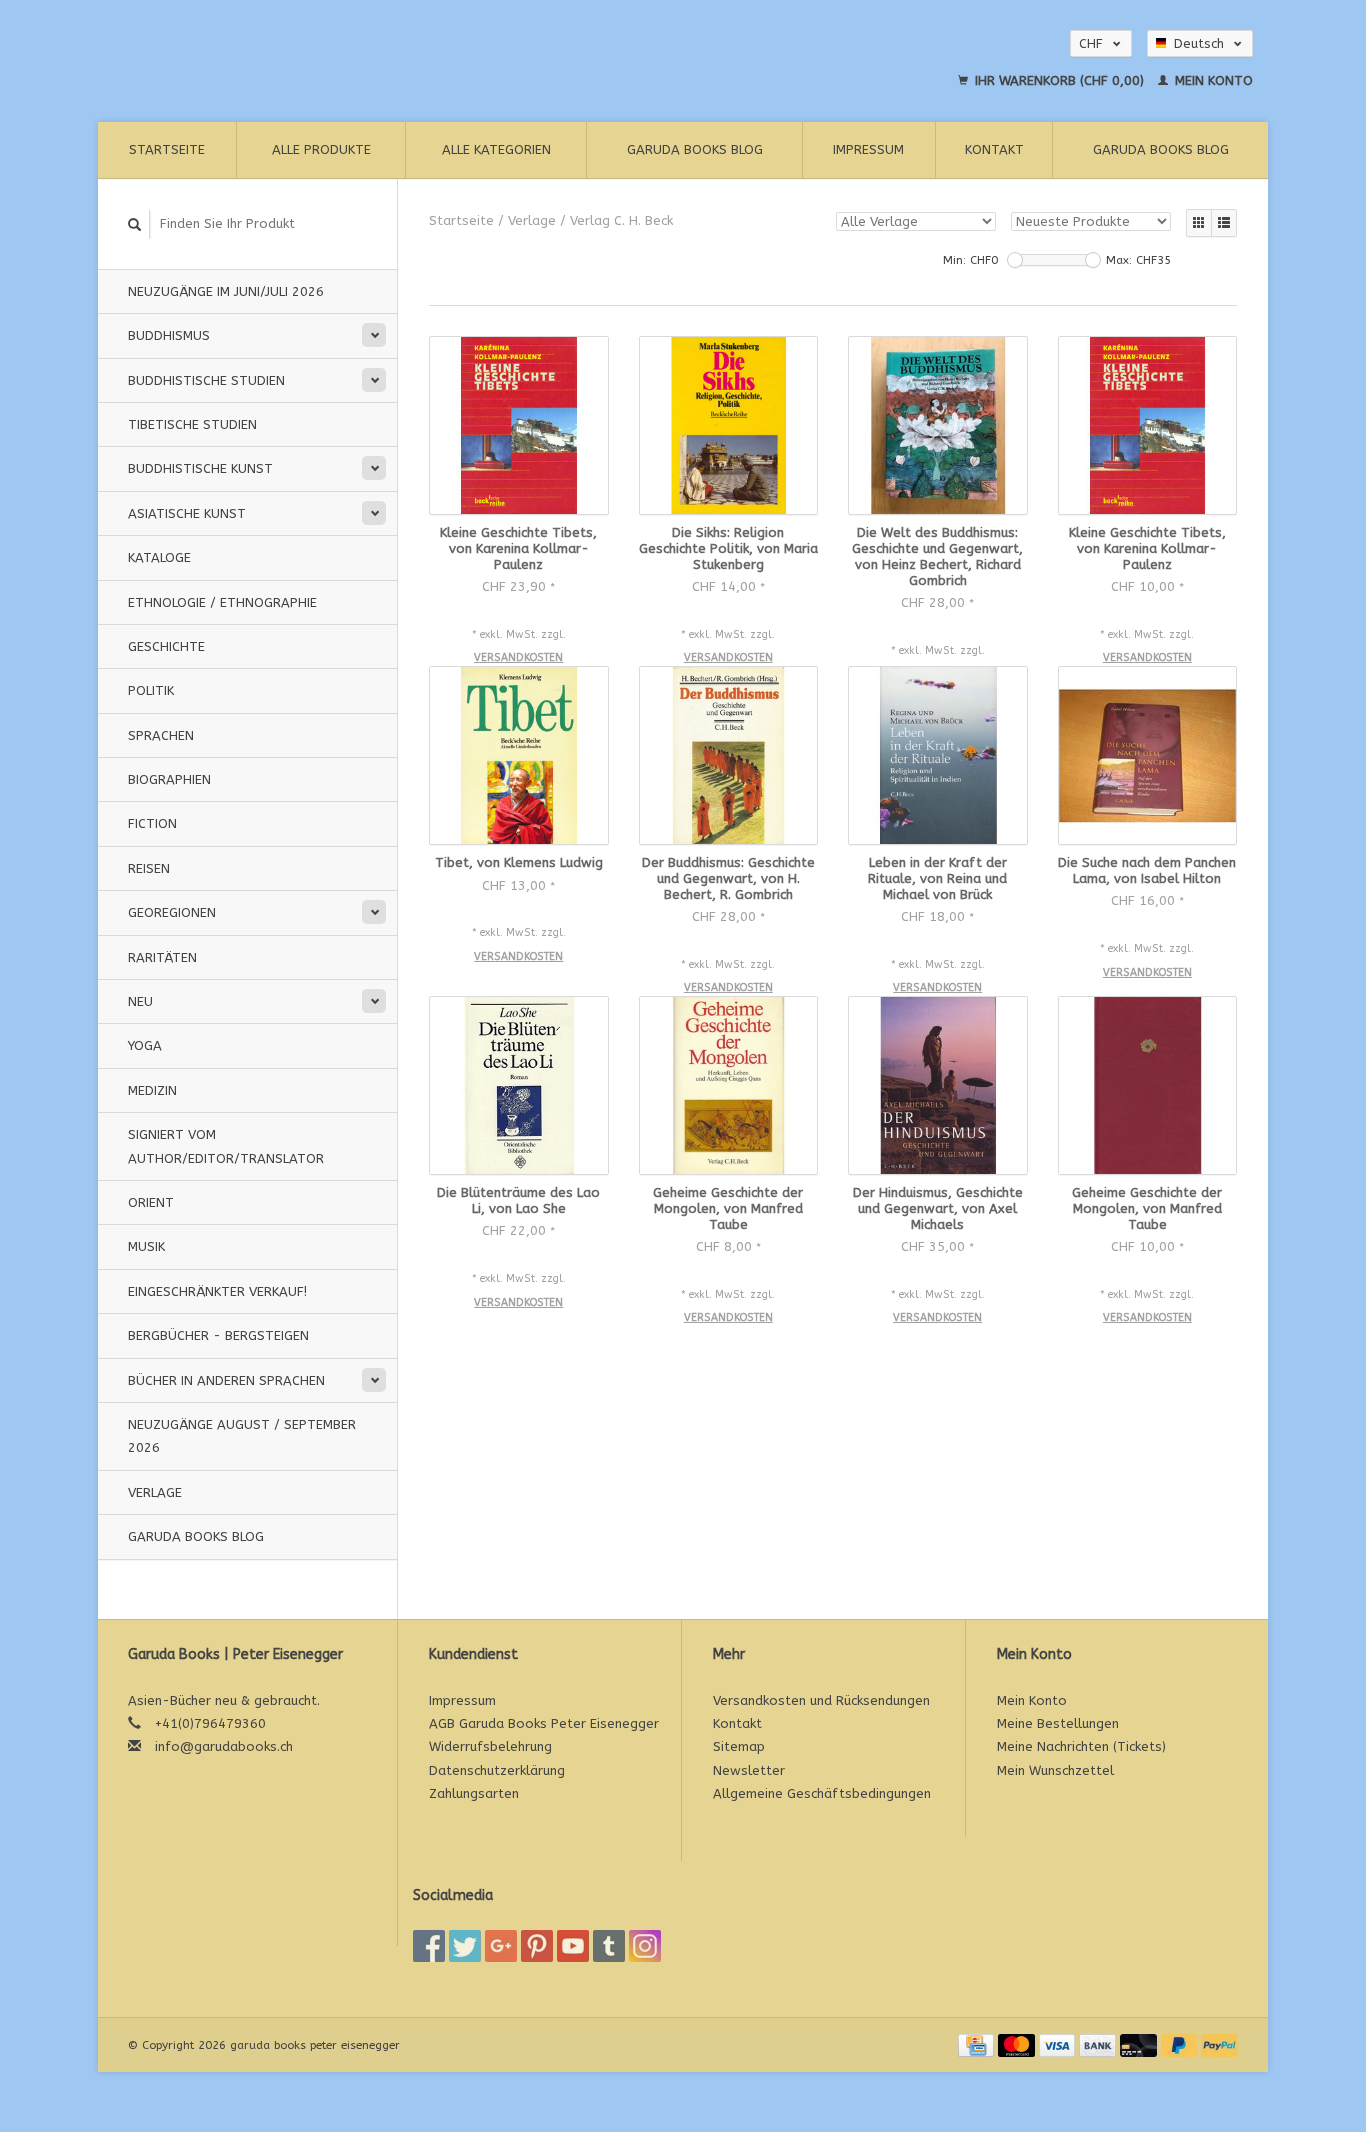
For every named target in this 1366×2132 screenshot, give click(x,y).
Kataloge (159, 557)
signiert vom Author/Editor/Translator (226, 1146)
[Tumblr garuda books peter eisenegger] (609, 1946)
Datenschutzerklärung (497, 1770)
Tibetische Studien (192, 424)
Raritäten (162, 957)
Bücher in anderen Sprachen (226, 1380)
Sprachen (161, 735)
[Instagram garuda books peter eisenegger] (645, 1946)
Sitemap (739, 1746)
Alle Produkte (321, 149)
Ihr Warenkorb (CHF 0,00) (1059, 80)
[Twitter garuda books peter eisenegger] (465, 1946)
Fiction (152, 823)
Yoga (145, 1045)
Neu (140, 1001)
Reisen (149, 868)
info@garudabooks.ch (224, 1746)
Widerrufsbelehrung (490, 1746)
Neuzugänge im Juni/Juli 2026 (226, 291)
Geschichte (166, 646)
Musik (146, 1246)
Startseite (167, 149)
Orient (151, 1202)
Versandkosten (518, 657)
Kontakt (994, 149)
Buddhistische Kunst (200, 468)
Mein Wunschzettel (1055, 1770)
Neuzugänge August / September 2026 (242, 1436)
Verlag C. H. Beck (621, 220)
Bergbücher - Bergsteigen (218, 1335)
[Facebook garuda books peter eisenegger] (429, 1946)
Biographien (169, 779)
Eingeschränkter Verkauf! (217, 1291)
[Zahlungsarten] (978, 2044)
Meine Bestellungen (1058, 1723)
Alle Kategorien (496, 149)
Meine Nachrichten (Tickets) (1081, 1746)
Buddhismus (169, 335)
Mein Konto (1212, 80)
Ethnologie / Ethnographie (222, 602)
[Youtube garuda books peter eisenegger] (573, 1946)
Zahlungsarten (474, 1793)
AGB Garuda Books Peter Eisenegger (544, 1723)
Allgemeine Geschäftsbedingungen (822, 1793)
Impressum (868, 149)
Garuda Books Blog (695, 149)
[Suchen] (135, 224)
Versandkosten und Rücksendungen (821, 1700)
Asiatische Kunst (187, 513)
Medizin (152, 1090)
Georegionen (172, 912)
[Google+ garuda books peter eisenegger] (501, 1946)
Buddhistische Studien (206, 380)
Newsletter (749, 1770)
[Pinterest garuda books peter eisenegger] (537, 1946)
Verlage (155, 1492)
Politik (151, 690)
